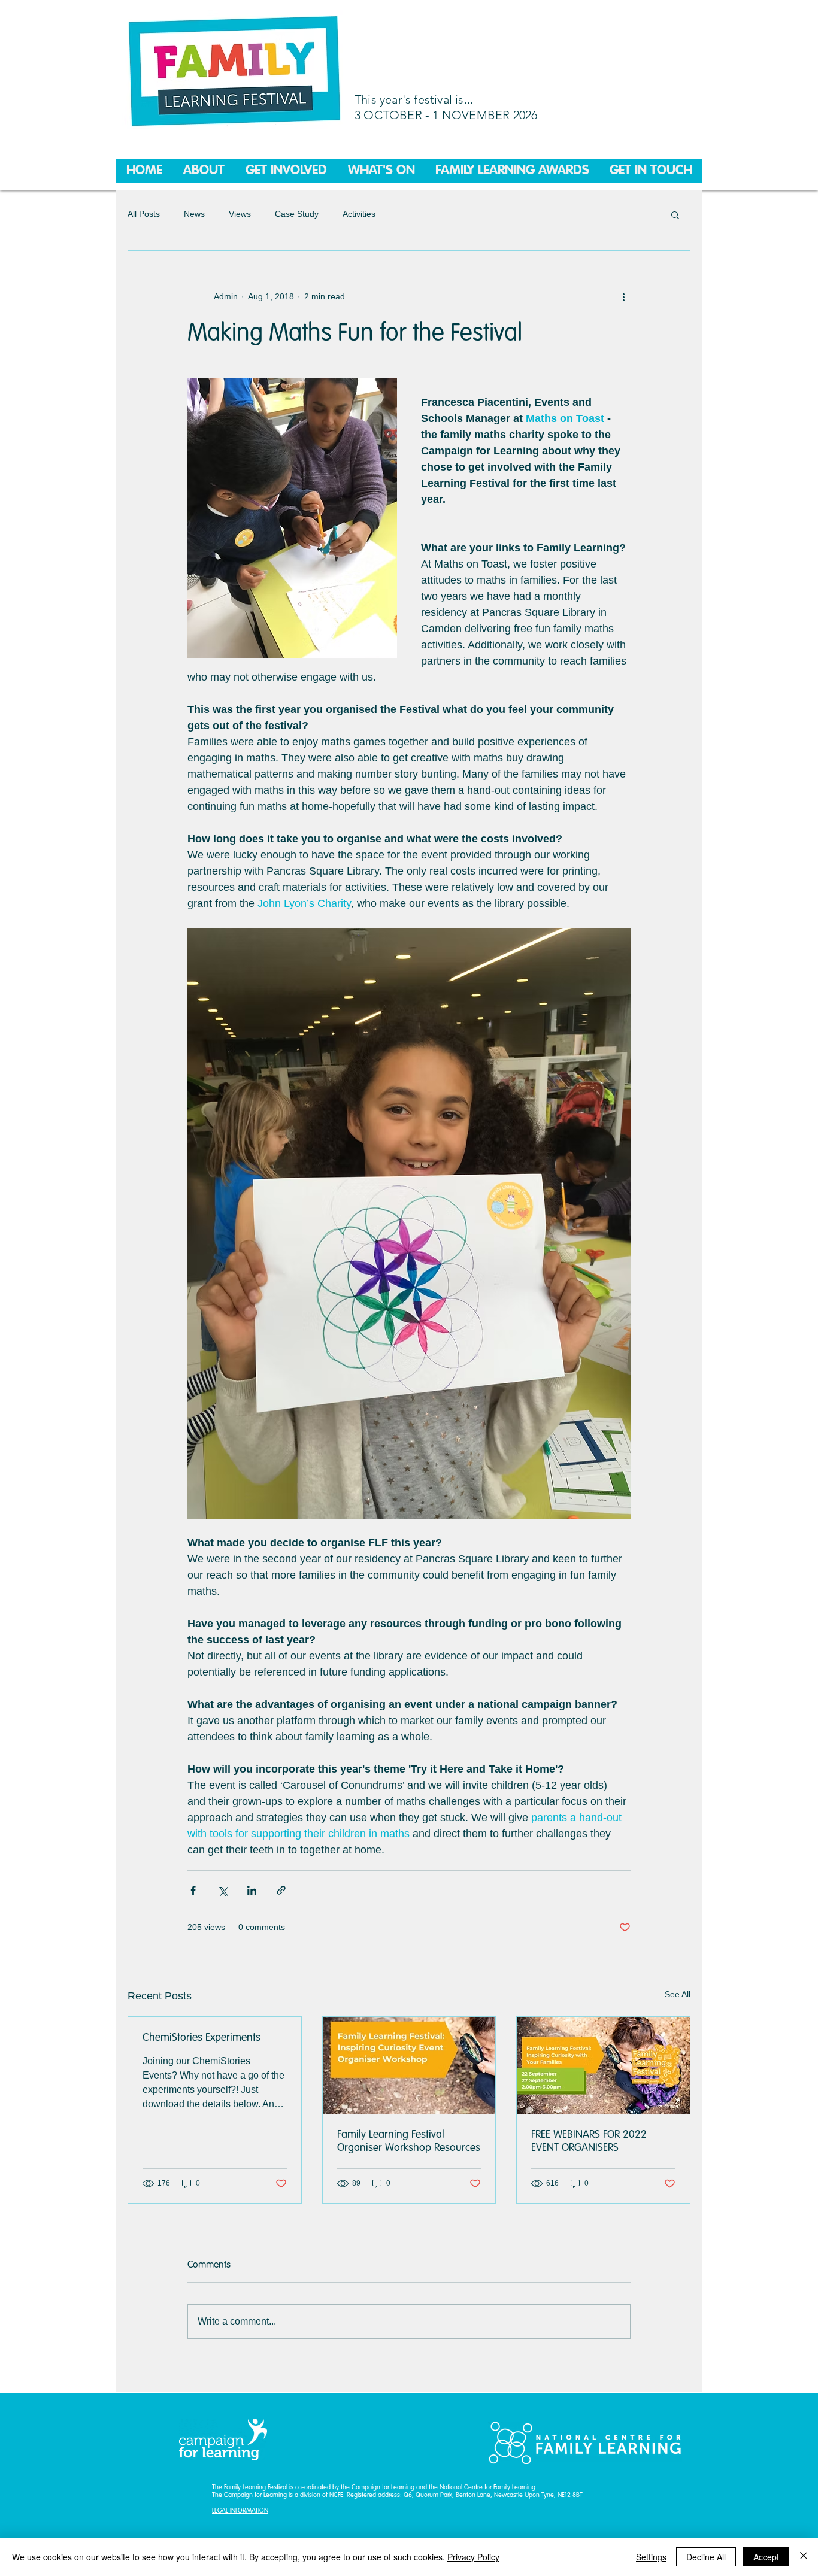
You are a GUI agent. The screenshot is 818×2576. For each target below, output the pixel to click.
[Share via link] (281, 1890)
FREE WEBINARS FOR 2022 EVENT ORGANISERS (589, 2141)
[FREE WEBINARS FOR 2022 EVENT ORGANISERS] (603, 2065)
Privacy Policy (473, 2557)
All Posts (144, 214)
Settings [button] (651, 2557)
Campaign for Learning (383, 2488)
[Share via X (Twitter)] (222, 1890)
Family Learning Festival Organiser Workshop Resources (409, 2141)
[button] (675, 214)
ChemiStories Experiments (202, 2038)
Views (240, 214)
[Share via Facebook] (193, 1890)
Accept (766, 2557)
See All (678, 1994)
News (194, 214)
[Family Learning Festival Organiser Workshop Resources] (409, 2065)
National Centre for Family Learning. (488, 2488)
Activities (359, 214)
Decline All (706, 2557)
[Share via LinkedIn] (252, 1890)
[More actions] (623, 296)
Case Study (297, 214)
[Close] (804, 2557)
